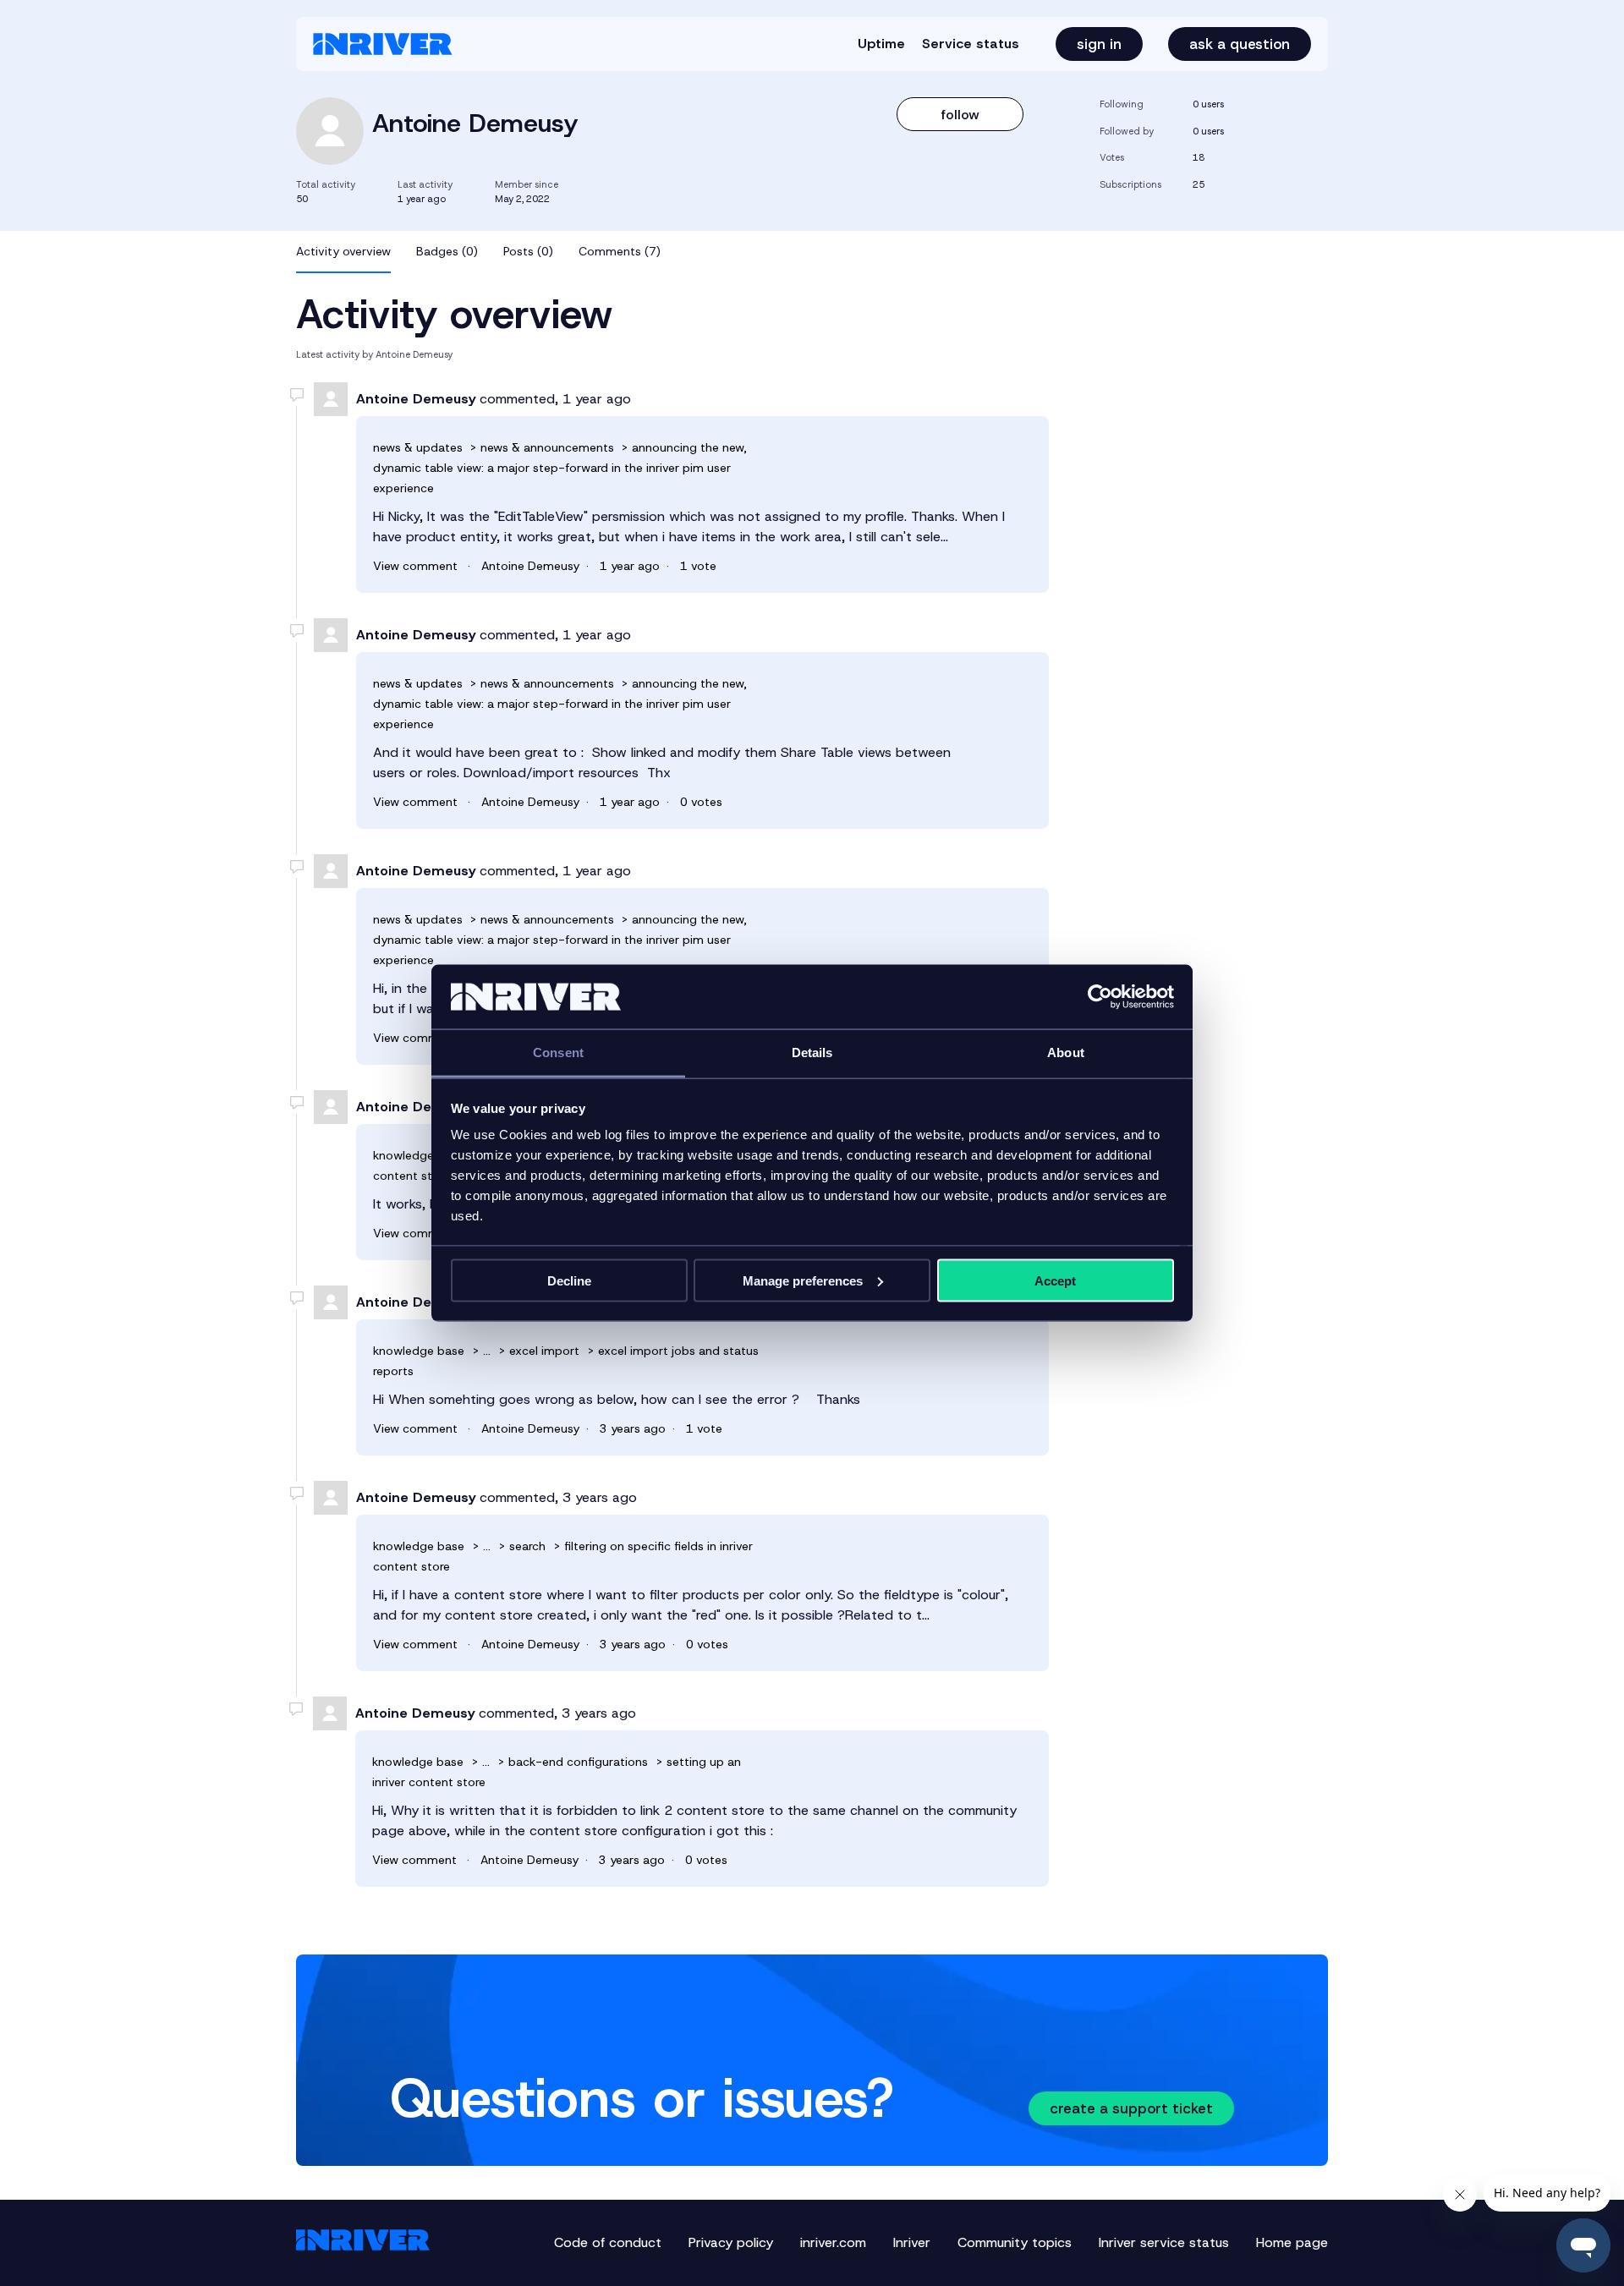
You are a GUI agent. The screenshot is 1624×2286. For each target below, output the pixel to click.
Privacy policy (731, 2242)
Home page (1292, 2242)
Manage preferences (803, 1280)
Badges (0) (447, 251)
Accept (1055, 1280)
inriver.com (833, 2242)
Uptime (881, 44)
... (487, 1351)
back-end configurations (578, 1762)
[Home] (383, 44)
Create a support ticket (1131, 2108)
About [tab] (1066, 1053)
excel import (544, 1351)
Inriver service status (1164, 2242)
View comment (415, 566)
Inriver (912, 2242)
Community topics (1015, 2242)
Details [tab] (812, 1053)
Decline (569, 1280)
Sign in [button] (1099, 44)
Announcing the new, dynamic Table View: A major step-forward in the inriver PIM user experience (560, 468)
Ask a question (1240, 44)
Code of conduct (608, 2242)
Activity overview (343, 251)
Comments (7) (620, 251)
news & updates (420, 447)
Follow (960, 115)
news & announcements (549, 447)
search (527, 1546)
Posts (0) (528, 251)
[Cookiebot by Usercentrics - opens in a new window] (1100, 997)
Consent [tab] (558, 1053)
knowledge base (419, 1155)
